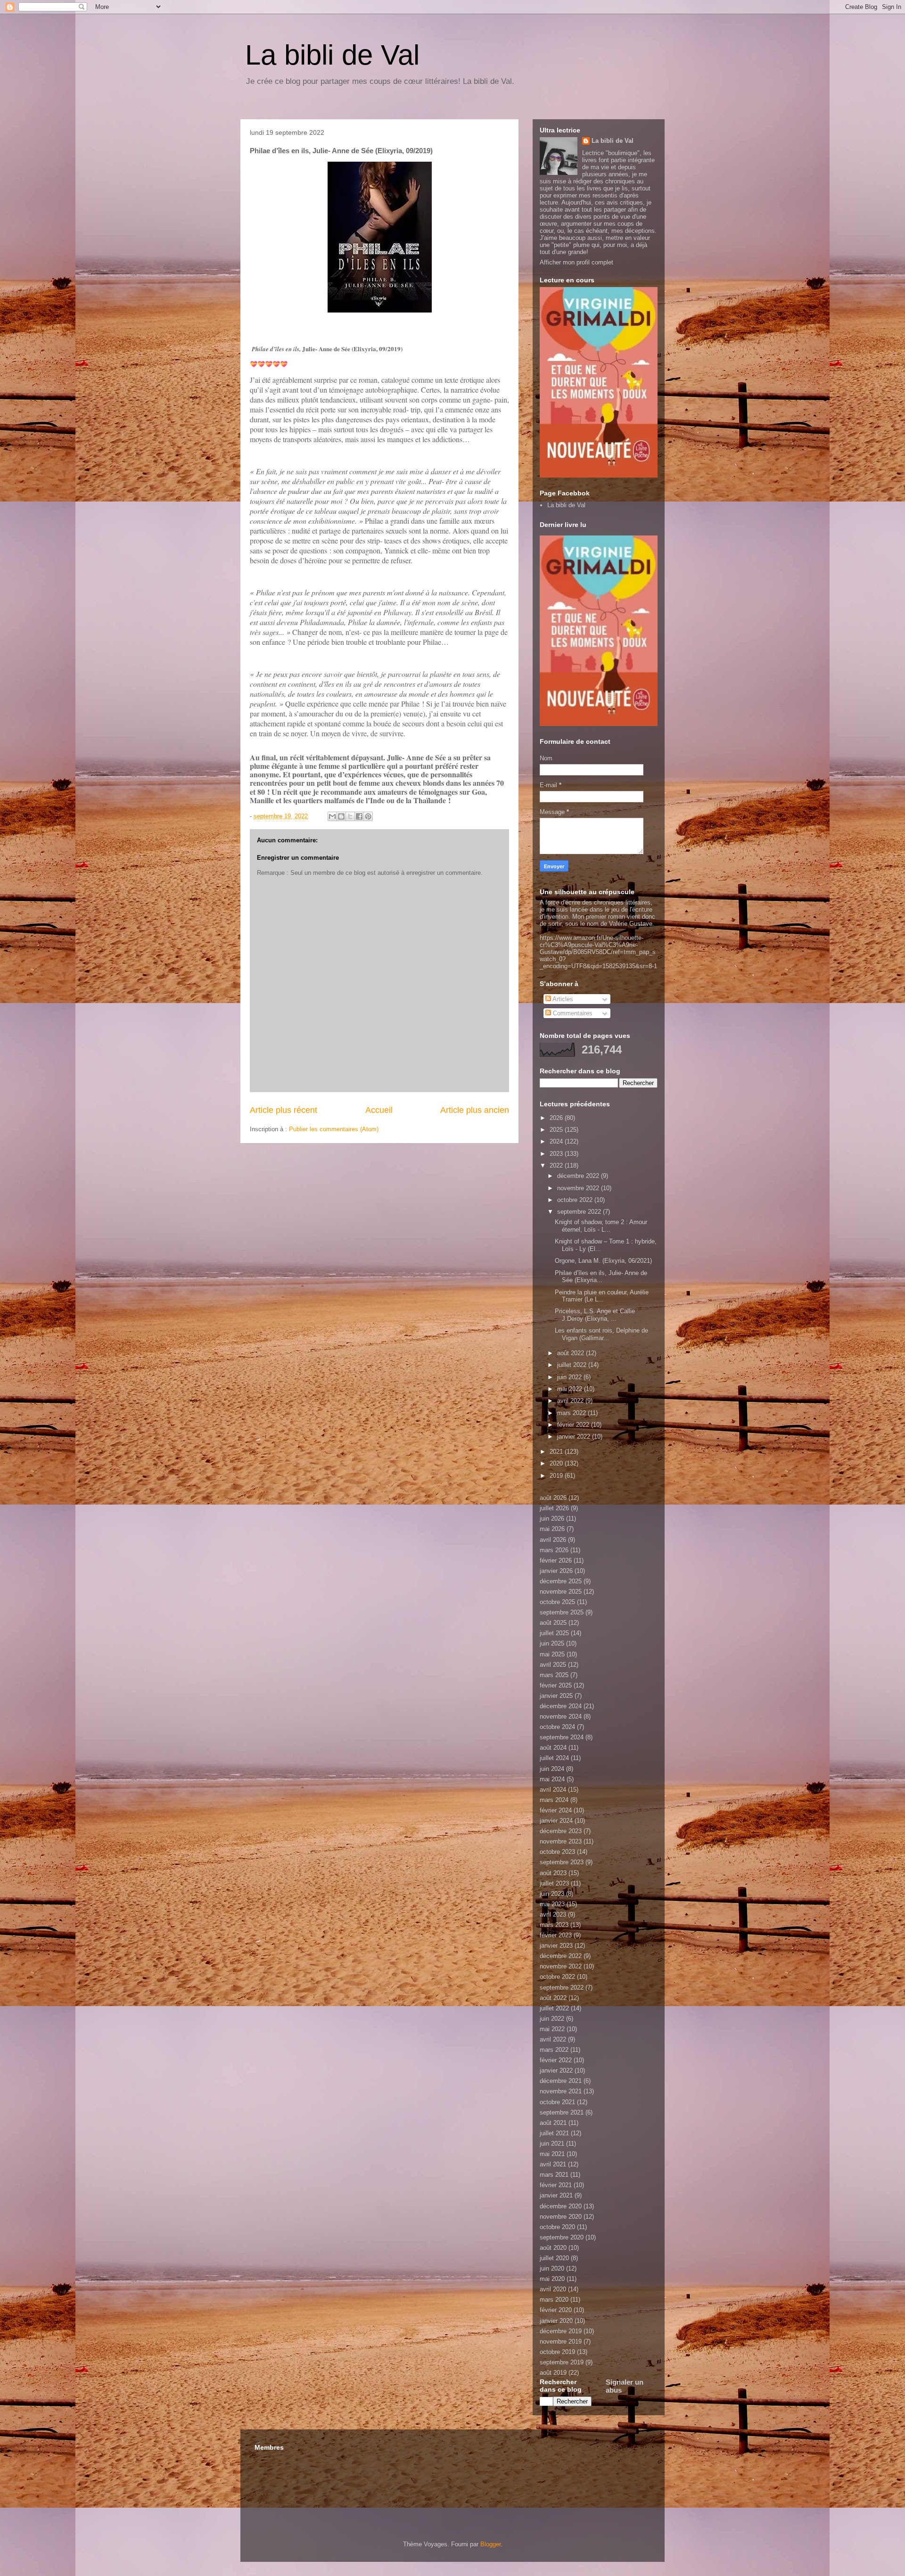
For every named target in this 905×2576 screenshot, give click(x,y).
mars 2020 (554, 2300)
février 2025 (556, 1685)
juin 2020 (552, 2268)
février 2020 (556, 2310)
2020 (557, 1463)
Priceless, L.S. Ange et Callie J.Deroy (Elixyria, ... (595, 1315)
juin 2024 (552, 1769)
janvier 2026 (556, 1571)
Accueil (379, 1110)
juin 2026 (552, 1518)
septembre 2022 (580, 1212)
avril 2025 (553, 1665)
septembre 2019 (562, 2362)
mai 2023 (552, 1904)
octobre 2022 (576, 1200)
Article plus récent (284, 1110)
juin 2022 (570, 1377)
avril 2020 (553, 2289)
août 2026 (553, 1498)
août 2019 (553, 2373)
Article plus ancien (475, 1110)
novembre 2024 (561, 1716)
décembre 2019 (561, 2331)
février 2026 (556, 1560)
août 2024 (553, 1748)
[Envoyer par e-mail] (332, 816)
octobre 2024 (557, 1727)
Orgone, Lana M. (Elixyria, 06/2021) (603, 1261)
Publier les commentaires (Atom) (334, 1129)
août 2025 (553, 1623)
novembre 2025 (561, 1592)
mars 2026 (554, 1550)
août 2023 (553, 1873)
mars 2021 (554, 2175)
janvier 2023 (556, 1946)
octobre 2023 (557, 1852)
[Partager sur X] (350, 816)
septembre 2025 (562, 1612)
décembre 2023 (561, 1831)
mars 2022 (572, 1413)
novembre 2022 (579, 1188)
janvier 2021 (556, 2195)
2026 (557, 1118)
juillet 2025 (554, 1633)
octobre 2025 (557, 1602)
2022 (557, 1165)
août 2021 (553, 2123)
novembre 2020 (561, 2217)
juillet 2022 (573, 1365)
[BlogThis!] (341, 816)
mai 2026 (552, 1529)
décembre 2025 (561, 1581)
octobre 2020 (557, 2227)
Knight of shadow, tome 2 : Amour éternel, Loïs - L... (601, 1226)
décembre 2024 (561, 1706)
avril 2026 (553, 1540)
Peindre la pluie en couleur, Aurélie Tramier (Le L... (602, 1296)
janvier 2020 (556, 2321)
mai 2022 (571, 1389)
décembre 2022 (579, 1176)
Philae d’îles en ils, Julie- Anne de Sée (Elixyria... (601, 1277)
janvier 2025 (556, 1696)
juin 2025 (552, 1643)
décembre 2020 (561, 2206)
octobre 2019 (557, 2352)
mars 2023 (554, 1925)
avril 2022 (571, 1401)
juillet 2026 (554, 1508)
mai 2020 (552, 2279)
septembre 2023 (562, 1862)
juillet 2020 (554, 2258)
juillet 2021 (554, 2133)
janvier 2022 (575, 1436)
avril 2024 (553, 1790)
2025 (557, 1130)
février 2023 (556, 1935)
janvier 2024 (556, 1821)
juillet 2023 (554, 1883)
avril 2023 (553, 1914)
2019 (557, 1476)
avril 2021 (553, 2164)
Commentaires (572, 1013)
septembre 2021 (562, 2112)
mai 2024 (552, 1779)
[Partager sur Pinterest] (368, 816)
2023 (557, 1154)
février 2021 (556, 2185)
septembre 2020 (562, 2237)
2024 (557, 1141)
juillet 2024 (554, 1758)
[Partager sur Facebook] (359, 816)
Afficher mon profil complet (576, 262)
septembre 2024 (562, 1737)
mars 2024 (554, 1800)
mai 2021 (552, 2154)
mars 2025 (554, 1675)
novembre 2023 (561, 1841)
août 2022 (572, 1353)
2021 (557, 1452)
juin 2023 (552, 1894)
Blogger (490, 2544)
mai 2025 (552, 1654)
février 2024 (556, 1810)
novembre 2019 (561, 2341)
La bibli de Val (332, 55)
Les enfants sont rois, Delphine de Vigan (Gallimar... (601, 1334)
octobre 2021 (557, 2102)
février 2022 (574, 1425)
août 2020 (553, 2248)
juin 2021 (552, 2144)
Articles (562, 999)
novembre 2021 (561, 2091)
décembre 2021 (561, 2081)
